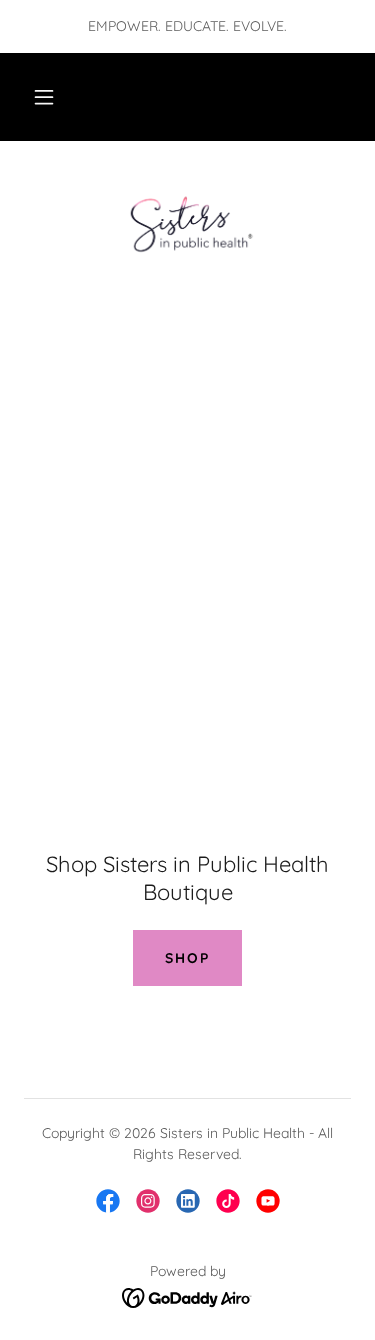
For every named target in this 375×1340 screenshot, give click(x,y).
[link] (187, 220)
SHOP (187, 958)
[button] (44, 97)
